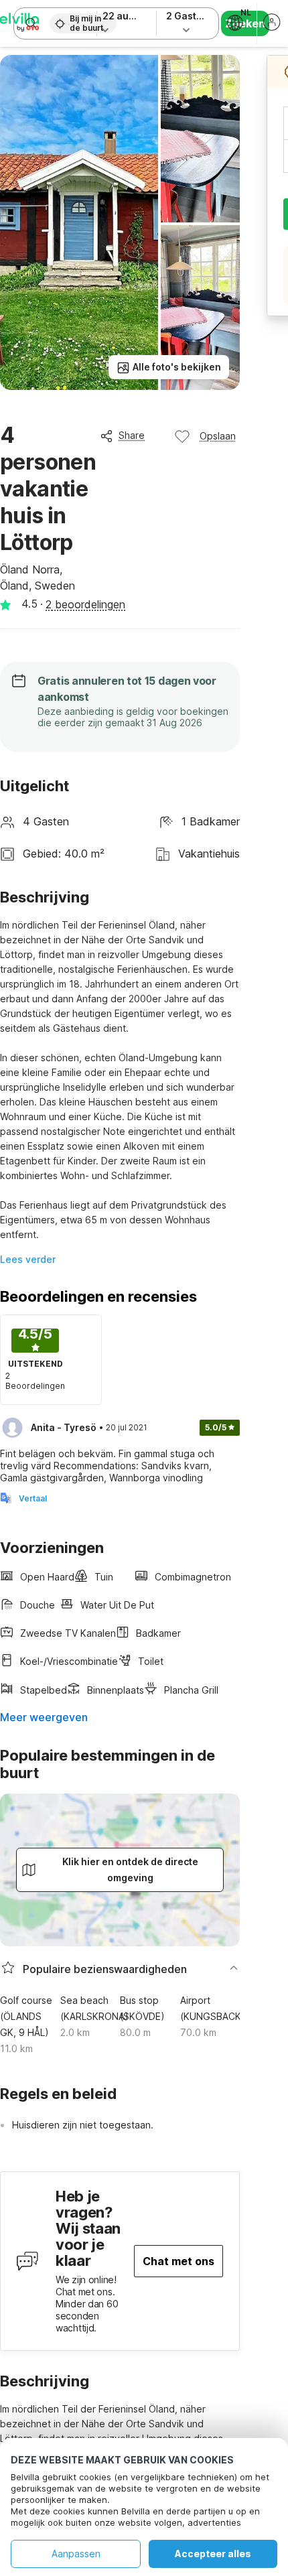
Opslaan (218, 436)
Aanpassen (76, 2554)
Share (132, 435)
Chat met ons (178, 2261)
